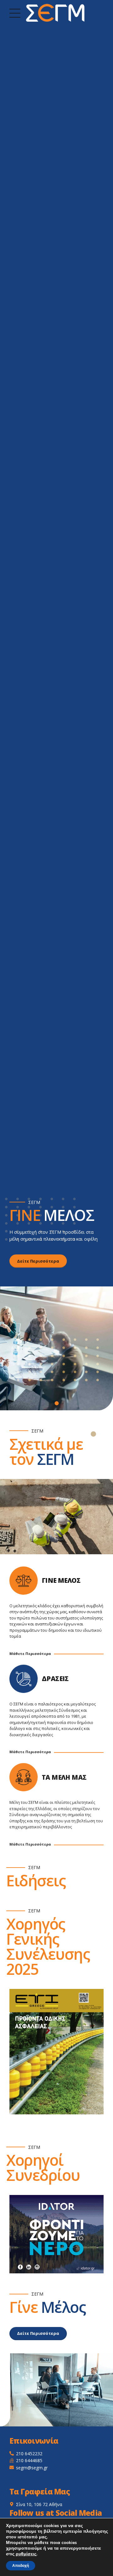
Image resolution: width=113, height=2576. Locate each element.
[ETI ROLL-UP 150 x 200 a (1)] (56, 2052)
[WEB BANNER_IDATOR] (56, 2234)
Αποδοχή (21, 2566)
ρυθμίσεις (26, 2554)
